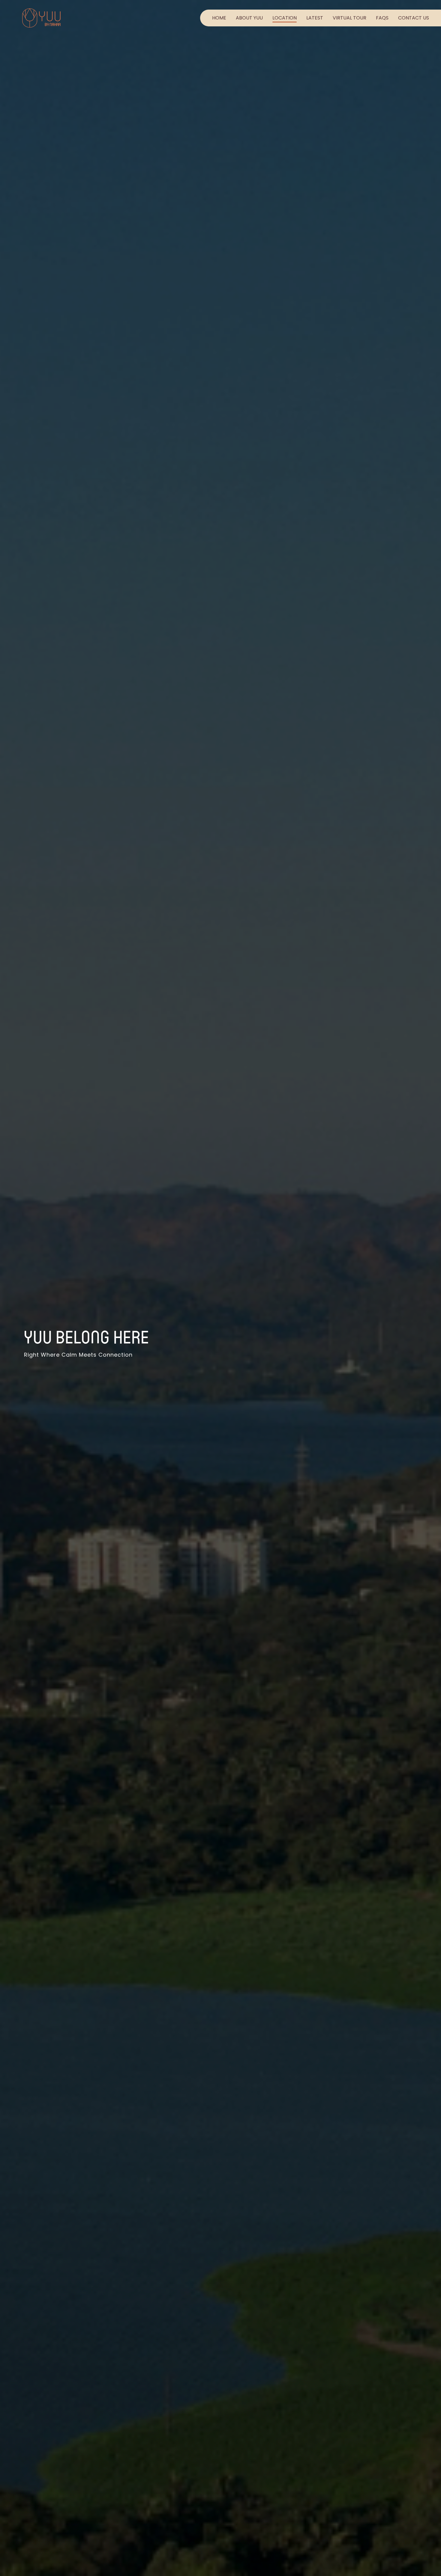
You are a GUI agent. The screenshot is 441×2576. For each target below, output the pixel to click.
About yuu (249, 18)
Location (285, 18)
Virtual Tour (349, 18)
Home (219, 18)
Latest (315, 18)
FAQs (382, 18)
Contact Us (414, 18)
